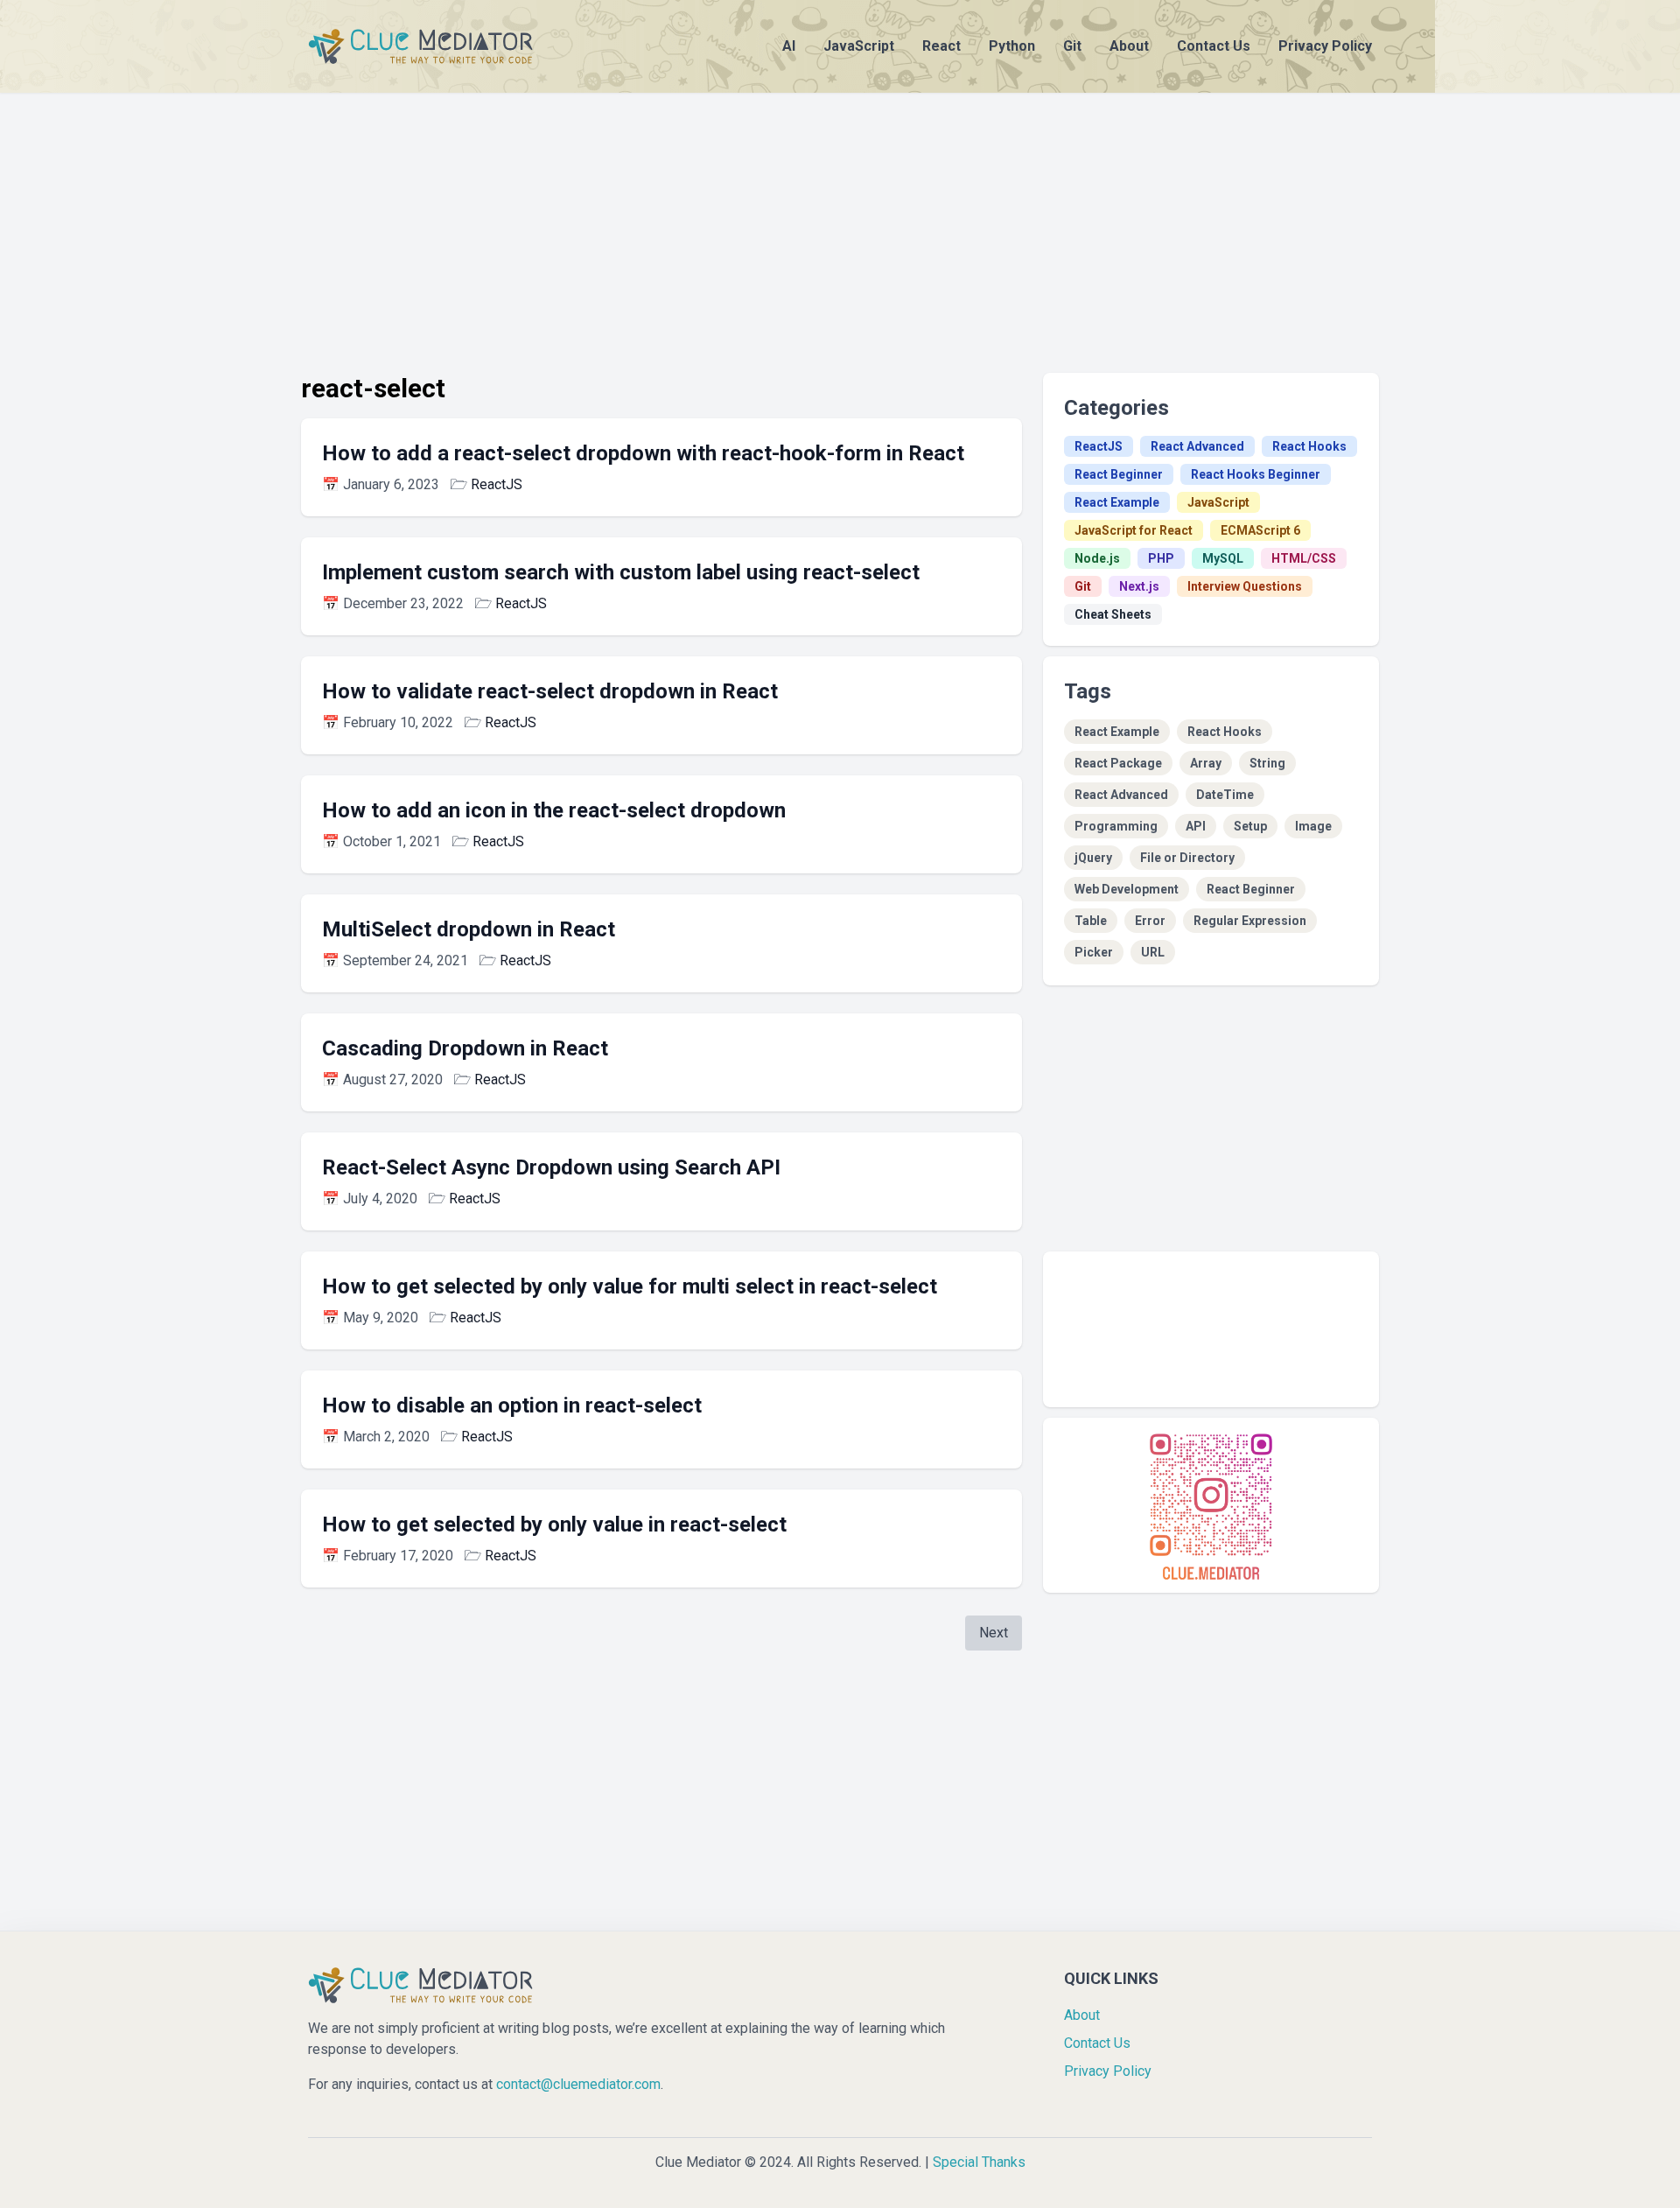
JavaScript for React (1134, 530)
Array (1206, 763)
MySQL (1223, 558)
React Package (1118, 763)
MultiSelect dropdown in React (469, 929)
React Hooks (1309, 446)
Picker (1094, 952)
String (1267, 763)
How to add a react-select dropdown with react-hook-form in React (643, 453)
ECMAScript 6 (1260, 530)
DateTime (1225, 795)
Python (1012, 46)
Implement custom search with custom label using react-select (621, 572)
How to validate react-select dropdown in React (550, 691)
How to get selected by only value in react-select (554, 1525)
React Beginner (1119, 474)
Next (994, 1633)
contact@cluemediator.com (578, 2084)
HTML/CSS (1304, 558)
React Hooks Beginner (1256, 474)
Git (1072, 46)
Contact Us (1214, 46)
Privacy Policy (1325, 46)
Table (1091, 921)
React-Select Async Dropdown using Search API (551, 1167)
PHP (1161, 558)
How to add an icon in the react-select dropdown (554, 810)
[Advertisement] (840, 215)
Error (1150, 921)
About (1129, 46)
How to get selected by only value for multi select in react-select (630, 1286)
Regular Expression (1250, 921)
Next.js (1139, 586)
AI (789, 46)
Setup (1250, 826)
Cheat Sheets (1113, 614)
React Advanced (1197, 446)
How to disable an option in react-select (512, 1405)
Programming (1116, 826)
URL (1153, 952)
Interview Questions (1245, 586)
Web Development (1127, 889)
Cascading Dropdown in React (465, 1048)
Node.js (1097, 558)
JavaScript (859, 46)
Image (1313, 826)
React (941, 46)
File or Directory (1187, 858)
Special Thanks (979, 2162)
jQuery (1093, 858)
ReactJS (497, 484)
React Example (1117, 502)
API (1196, 826)
